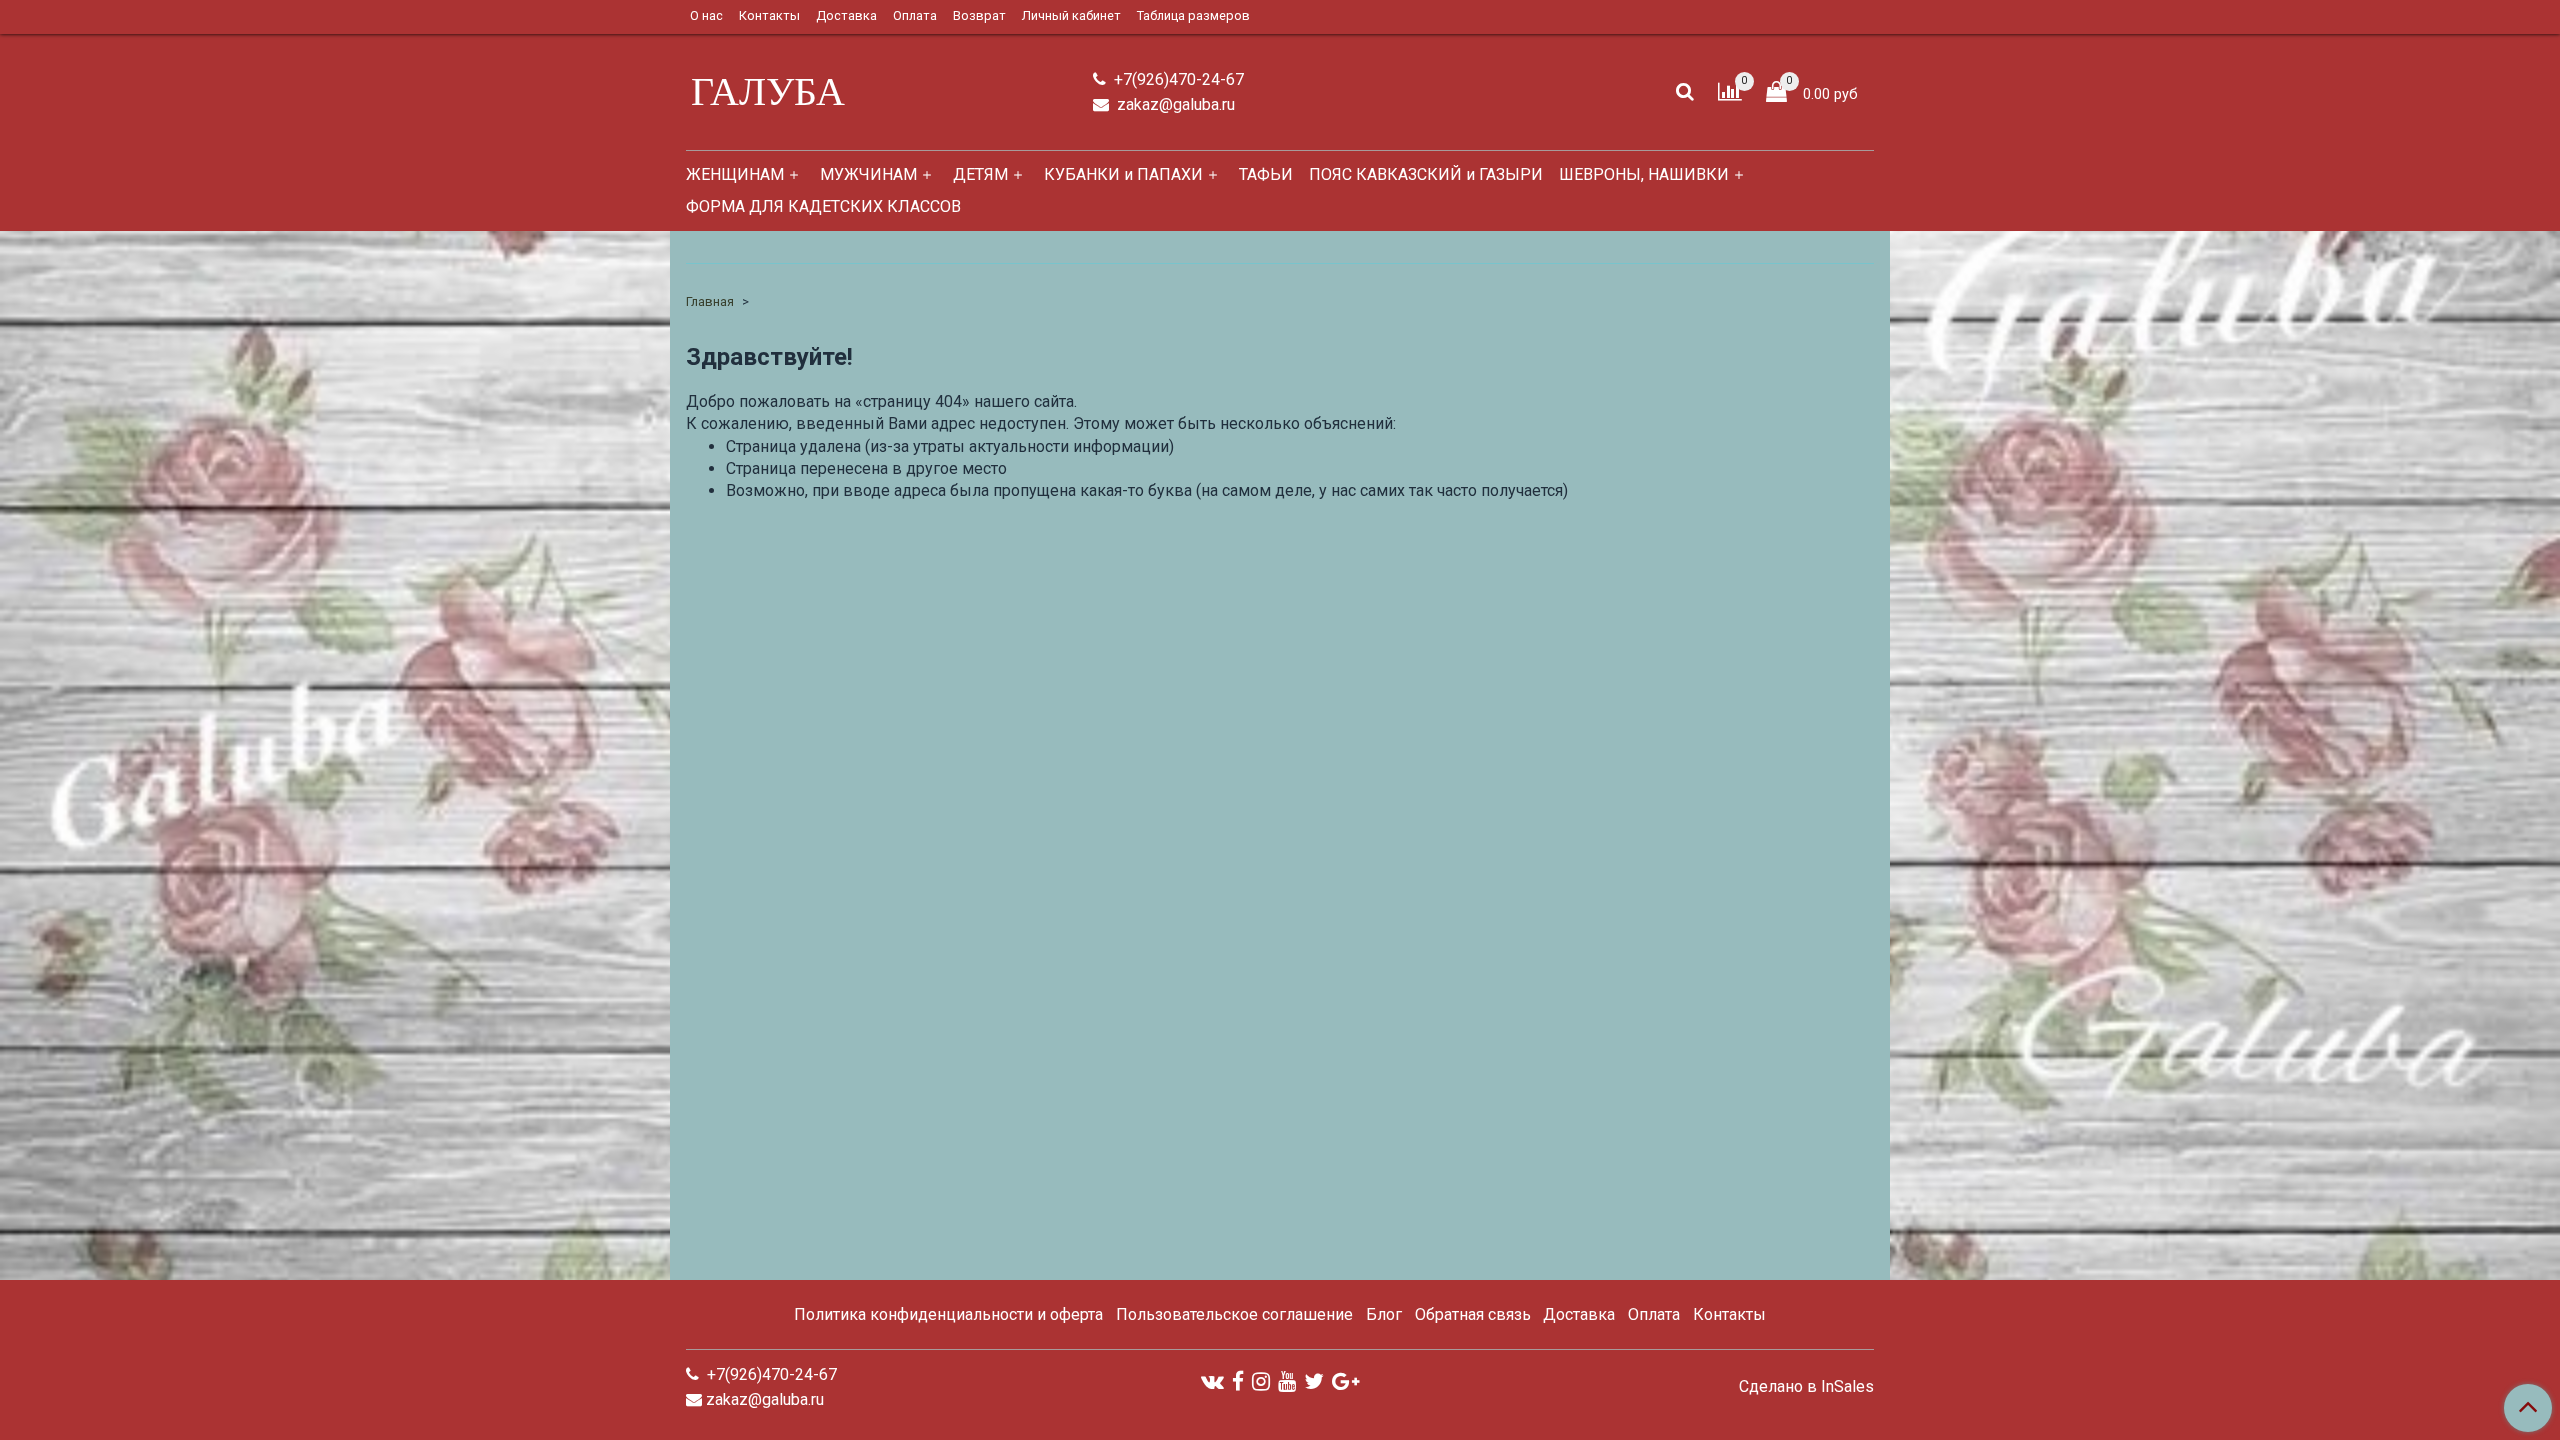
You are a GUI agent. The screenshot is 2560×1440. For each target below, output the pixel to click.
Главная (710, 301)
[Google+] (1345, 1381)
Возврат (979, 15)
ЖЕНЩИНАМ (735, 174)
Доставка (846, 15)
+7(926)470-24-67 (1177, 79)
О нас (706, 15)
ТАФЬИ (1266, 174)
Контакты (769, 15)
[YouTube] (1287, 1381)
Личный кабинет (1071, 15)
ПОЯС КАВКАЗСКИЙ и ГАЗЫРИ (1426, 174)
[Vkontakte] (1212, 1381)
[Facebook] (1238, 1381)
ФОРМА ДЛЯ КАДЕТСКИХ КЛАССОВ (823, 206)
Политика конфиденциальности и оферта (948, 1314)
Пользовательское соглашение (1234, 1314)
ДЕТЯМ (980, 174)
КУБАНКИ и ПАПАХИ (1123, 174)
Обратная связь (1473, 1314)
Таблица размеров (1193, 15)
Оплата (915, 15)
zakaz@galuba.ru (1174, 104)
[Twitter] (1314, 1381)
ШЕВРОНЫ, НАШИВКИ (1644, 174)
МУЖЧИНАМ (868, 174)
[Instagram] (1261, 1381)
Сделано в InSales (1806, 1387)
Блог (1384, 1314)
